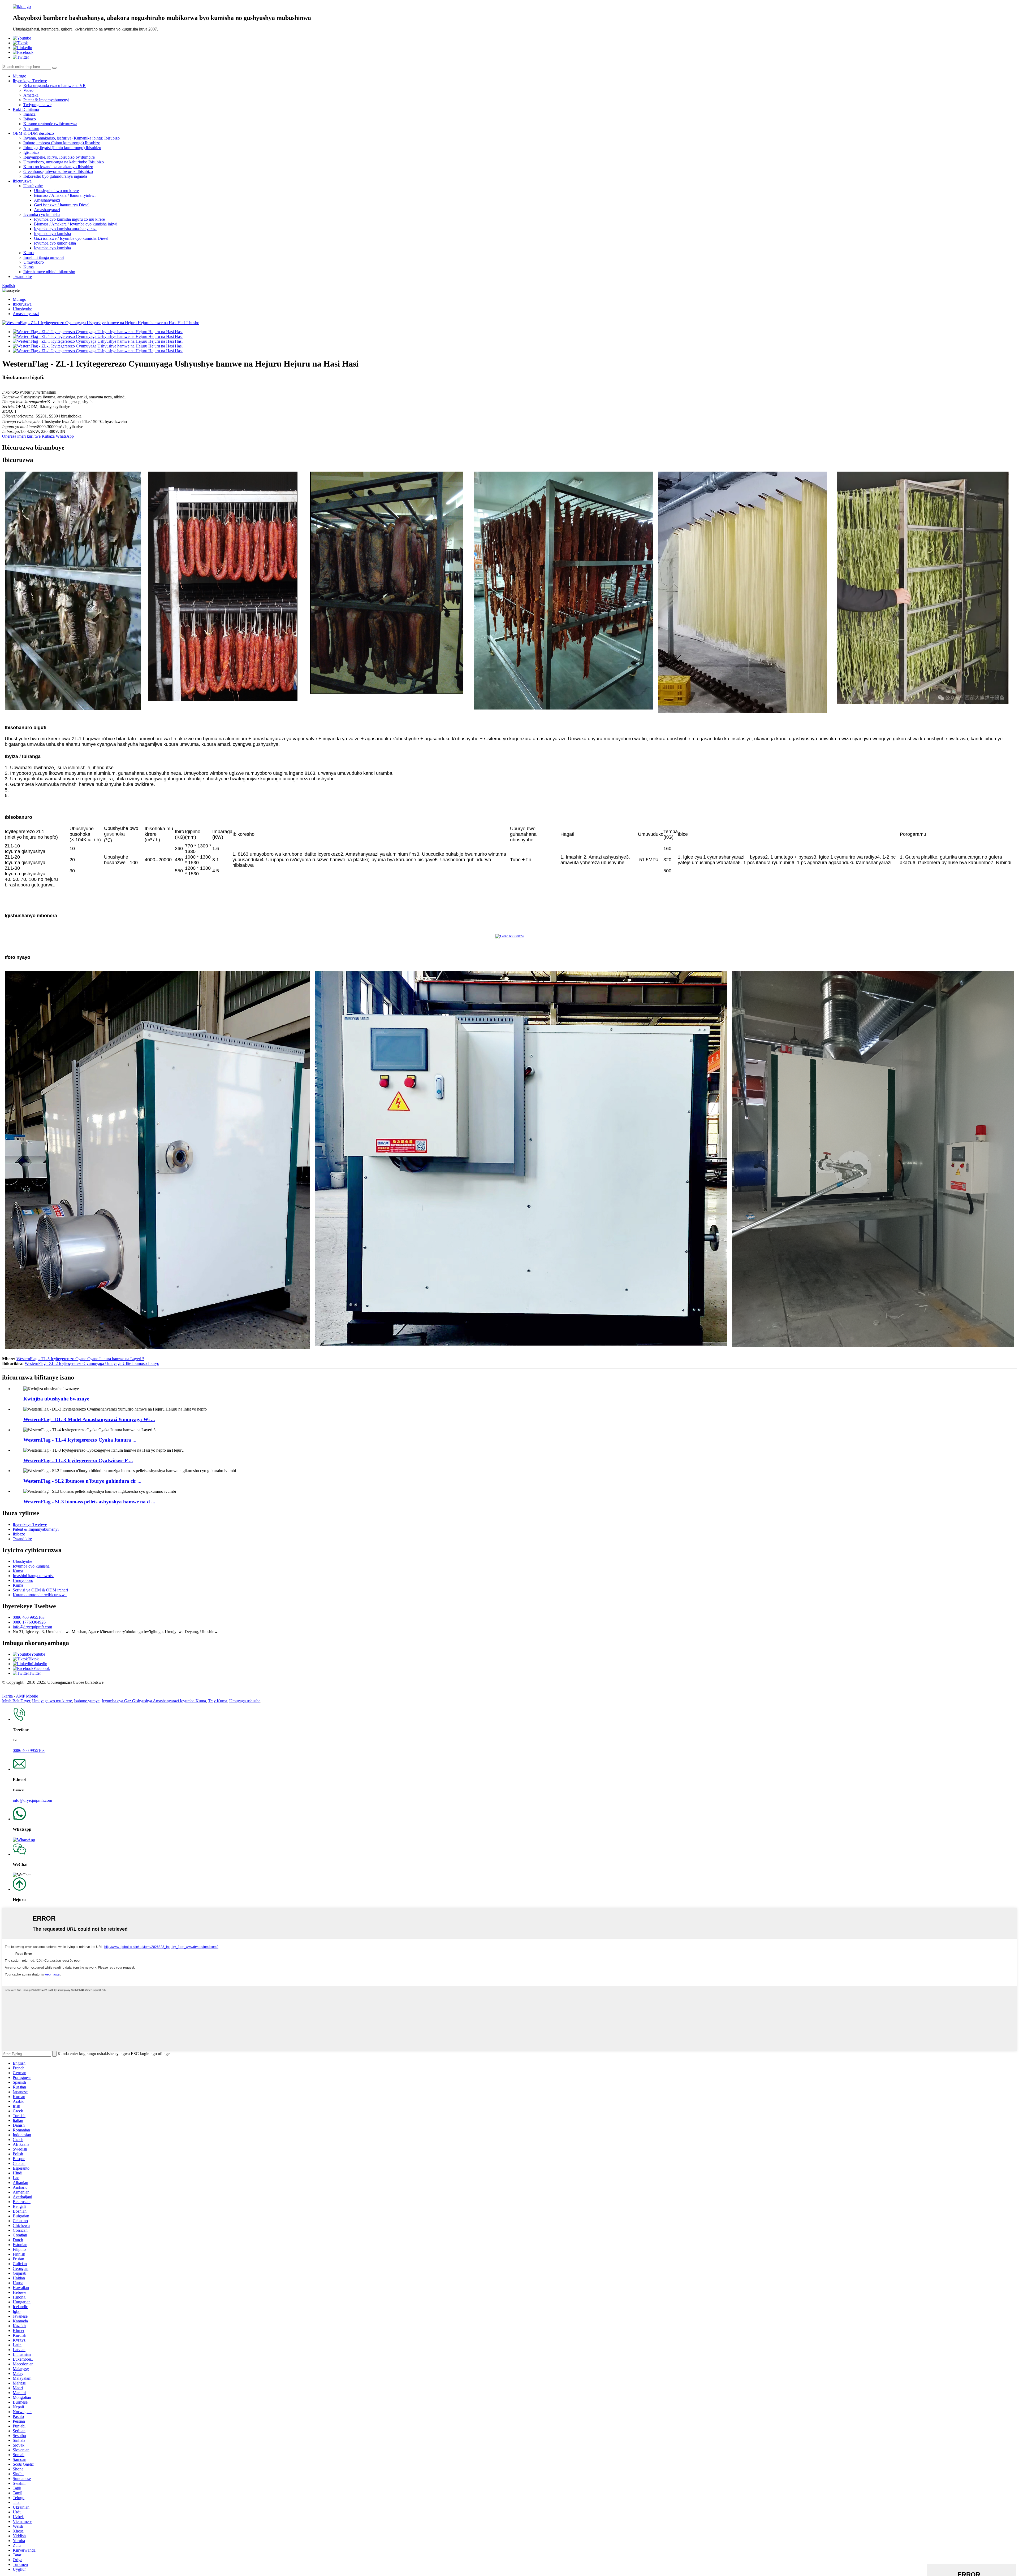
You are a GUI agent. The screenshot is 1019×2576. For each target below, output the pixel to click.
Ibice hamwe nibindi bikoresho (49, 272)
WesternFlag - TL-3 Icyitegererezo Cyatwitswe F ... (78, 1461)
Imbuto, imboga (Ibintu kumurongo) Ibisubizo (62, 143)
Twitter (35, 1673)
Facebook (42, 1668)
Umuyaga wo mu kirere (52, 1701)
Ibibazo (30, 119)
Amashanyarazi (47, 200)
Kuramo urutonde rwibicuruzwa (50, 124)
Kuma (29, 253)
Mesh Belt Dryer (16, 1701)
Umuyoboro (34, 262)
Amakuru (31, 129)
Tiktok (33, 1659)
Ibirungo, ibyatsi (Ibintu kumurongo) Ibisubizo (62, 148)
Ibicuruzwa (22, 181)
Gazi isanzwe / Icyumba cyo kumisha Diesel (71, 238)
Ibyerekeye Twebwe (30, 81)
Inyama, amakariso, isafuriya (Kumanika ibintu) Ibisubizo (72, 138)
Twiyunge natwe (37, 105)
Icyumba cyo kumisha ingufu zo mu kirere (69, 219)
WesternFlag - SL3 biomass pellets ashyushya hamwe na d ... (89, 1502)
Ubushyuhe (33, 186)
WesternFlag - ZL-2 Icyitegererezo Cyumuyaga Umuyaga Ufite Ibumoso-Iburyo (92, 1363)
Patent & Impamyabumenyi (46, 100)
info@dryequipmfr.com (32, 1627)
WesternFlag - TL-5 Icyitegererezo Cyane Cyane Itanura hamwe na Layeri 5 (80, 1359)
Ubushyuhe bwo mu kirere (56, 191)
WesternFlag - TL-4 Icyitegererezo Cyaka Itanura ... (80, 1440)
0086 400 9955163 (29, 1617)
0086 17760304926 (29, 1622)
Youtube (38, 1654)
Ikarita (7, 1696)
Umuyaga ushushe (245, 1701)
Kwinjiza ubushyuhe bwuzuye (56, 1399)
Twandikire (22, 277)
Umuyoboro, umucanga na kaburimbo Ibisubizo (64, 162)
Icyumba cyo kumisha (42, 214)
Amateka (31, 95)
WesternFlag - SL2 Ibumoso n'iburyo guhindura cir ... (82, 1481)
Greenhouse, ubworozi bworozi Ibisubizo (58, 171)
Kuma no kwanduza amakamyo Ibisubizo (58, 167)
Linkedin (40, 1664)
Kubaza (48, 436)
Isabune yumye (87, 1701)
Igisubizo (31, 152)
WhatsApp (65, 436)
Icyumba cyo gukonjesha (55, 243)
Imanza (29, 114)
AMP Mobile (27, 1696)
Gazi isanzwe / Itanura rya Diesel (62, 205)
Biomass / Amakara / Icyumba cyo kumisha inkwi (76, 224)
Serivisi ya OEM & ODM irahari (40, 1590)
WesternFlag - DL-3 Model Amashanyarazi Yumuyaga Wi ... (89, 1419)
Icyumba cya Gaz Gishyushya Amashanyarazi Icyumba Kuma (154, 1701)
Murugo (20, 76)
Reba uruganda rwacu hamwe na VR (55, 86)
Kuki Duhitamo (26, 109)
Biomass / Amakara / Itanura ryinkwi (65, 195)
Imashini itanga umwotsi (44, 257)
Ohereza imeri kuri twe (21, 436)
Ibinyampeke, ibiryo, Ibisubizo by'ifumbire (59, 157)
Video (28, 90)
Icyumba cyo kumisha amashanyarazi (65, 229)
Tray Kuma (218, 1701)
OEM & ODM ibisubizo (33, 133)
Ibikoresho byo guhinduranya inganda (55, 176)
